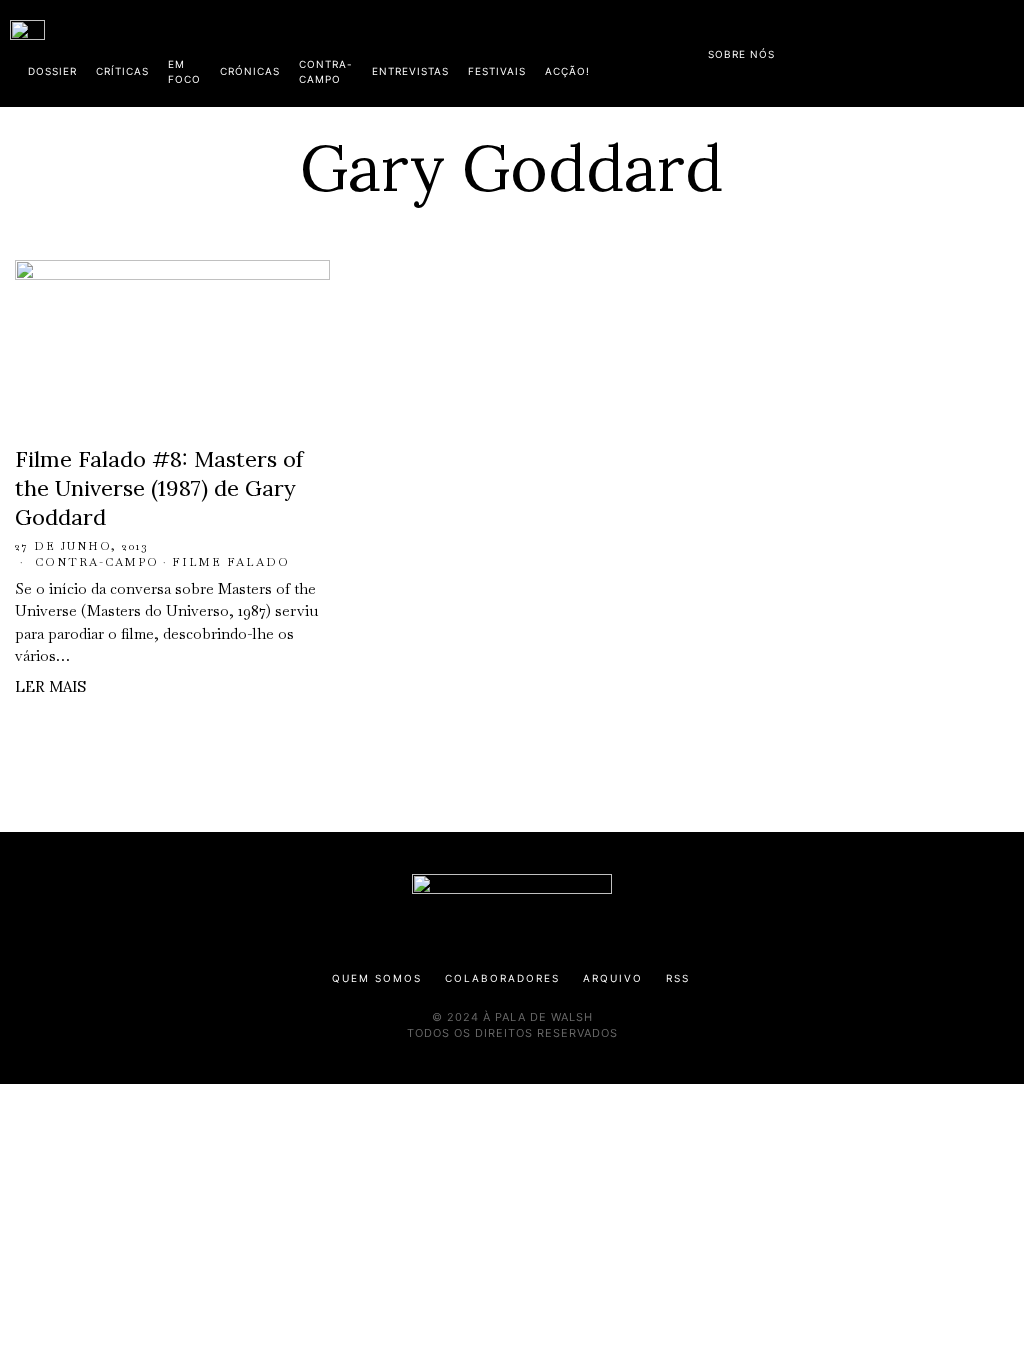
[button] (1004, 53)
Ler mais (50, 686)
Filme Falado (231, 562)
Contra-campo (97, 562)
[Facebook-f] (821, 50)
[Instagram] (885, 50)
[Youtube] (949, 50)
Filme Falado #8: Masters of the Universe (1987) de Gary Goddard (159, 487)
